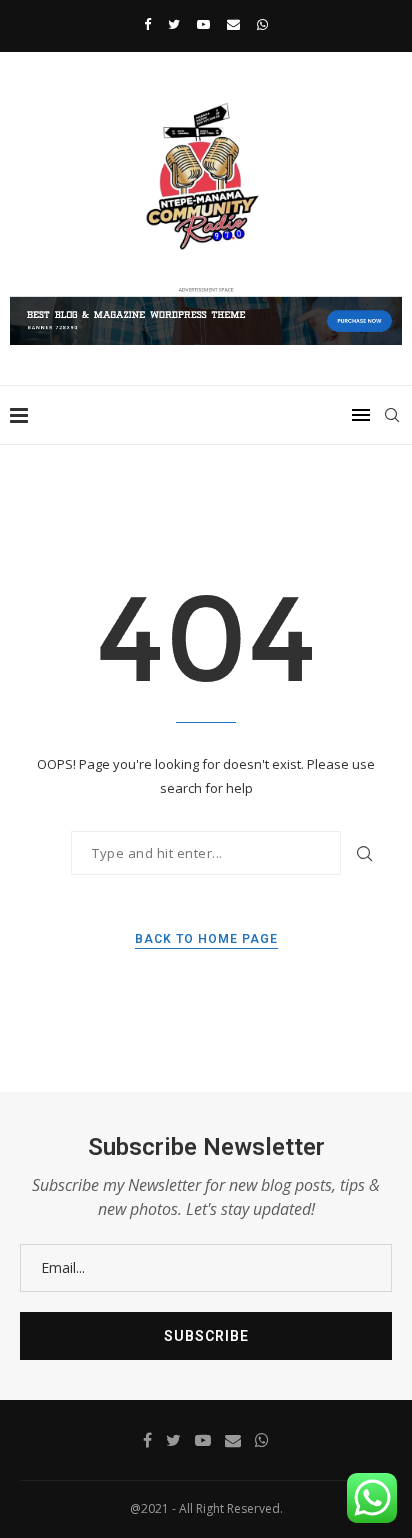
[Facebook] (147, 24)
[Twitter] (174, 24)
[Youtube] (203, 24)
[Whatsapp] (262, 24)
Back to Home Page (206, 939)
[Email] (233, 24)
